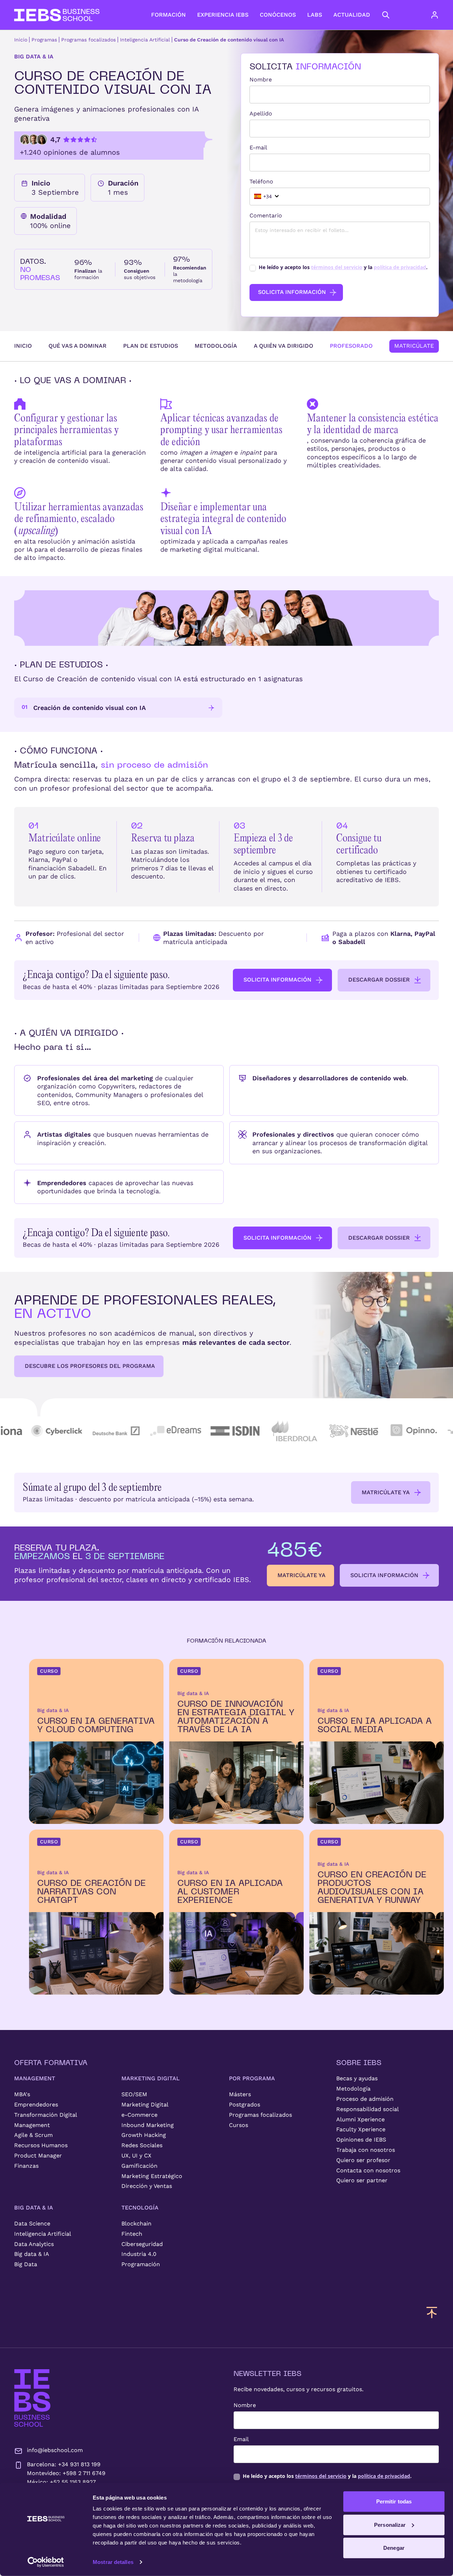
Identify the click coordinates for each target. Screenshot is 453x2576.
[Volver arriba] (432, 2312)
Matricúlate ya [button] (386, 1492)
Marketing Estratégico (152, 2176)
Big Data (26, 2264)
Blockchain (136, 2224)
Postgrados (245, 2105)
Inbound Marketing (148, 2125)
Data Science (32, 2224)
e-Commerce (139, 2115)
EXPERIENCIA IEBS (223, 15)
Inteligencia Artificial (145, 40)
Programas (44, 40)
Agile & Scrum (33, 2135)
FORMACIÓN (168, 15)
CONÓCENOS (278, 15)
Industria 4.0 (139, 2254)
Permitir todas (394, 2501)
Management (32, 2125)
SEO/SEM (134, 2094)
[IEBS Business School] (32, 2398)
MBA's (22, 2094)
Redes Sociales (142, 2145)
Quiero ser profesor (363, 2160)
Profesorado (351, 346)
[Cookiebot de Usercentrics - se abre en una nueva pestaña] (46, 2562)
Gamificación (139, 2166)
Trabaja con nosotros (366, 2150)
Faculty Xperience (361, 2129)
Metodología (216, 346)
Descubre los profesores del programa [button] (90, 1366)
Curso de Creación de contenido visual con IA (229, 40)
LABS (315, 15)
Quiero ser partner (362, 2180)
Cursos (239, 2125)
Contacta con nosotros (368, 2170)
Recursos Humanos (41, 2145)
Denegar (394, 2548)
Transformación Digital (46, 2115)
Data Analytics (34, 2244)
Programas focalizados (88, 40)
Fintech (132, 2234)
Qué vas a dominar (78, 346)
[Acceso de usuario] (442, 15)
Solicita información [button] (277, 980)
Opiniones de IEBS (361, 2140)
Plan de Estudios (151, 346)
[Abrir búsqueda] (386, 15)
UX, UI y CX (136, 2156)
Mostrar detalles (113, 2562)
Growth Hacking (144, 2135)
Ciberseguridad (142, 2244)
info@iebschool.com (55, 2450)
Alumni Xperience (360, 2119)
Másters (240, 2094)
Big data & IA (32, 2254)
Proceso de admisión (365, 2099)
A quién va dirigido (283, 346)
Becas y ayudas (357, 2078)
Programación (141, 2264)
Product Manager (38, 2156)
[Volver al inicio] (57, 15)
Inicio (21, 40)
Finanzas (26, 2166)
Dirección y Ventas (147, 2186)
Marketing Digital (145, 2105)
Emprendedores (36, 2105)
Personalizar (390, 2524)
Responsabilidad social (368, 2109)
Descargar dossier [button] (379, 980)
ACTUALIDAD (352, 15)
